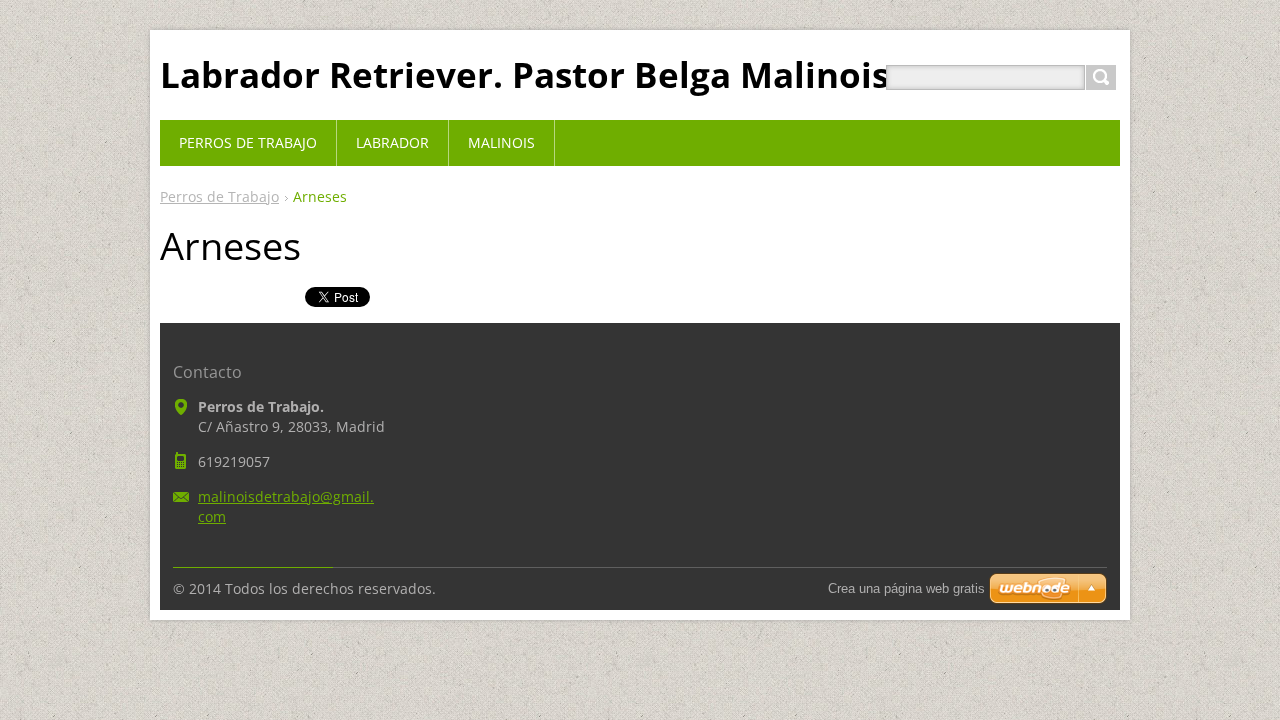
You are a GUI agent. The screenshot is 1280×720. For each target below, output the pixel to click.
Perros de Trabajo (219, 196)
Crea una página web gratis (906, 588)
